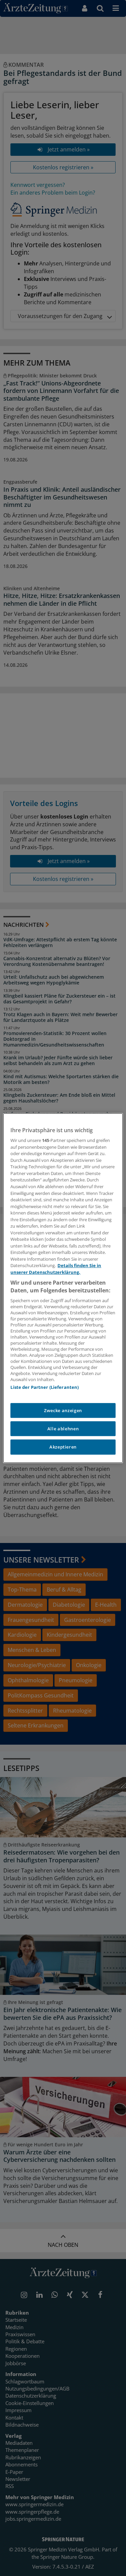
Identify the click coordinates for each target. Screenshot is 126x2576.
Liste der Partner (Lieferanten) (45, 1387)
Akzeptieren (63, 1447)
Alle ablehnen (63, 1429)
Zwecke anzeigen (63, 1410)
